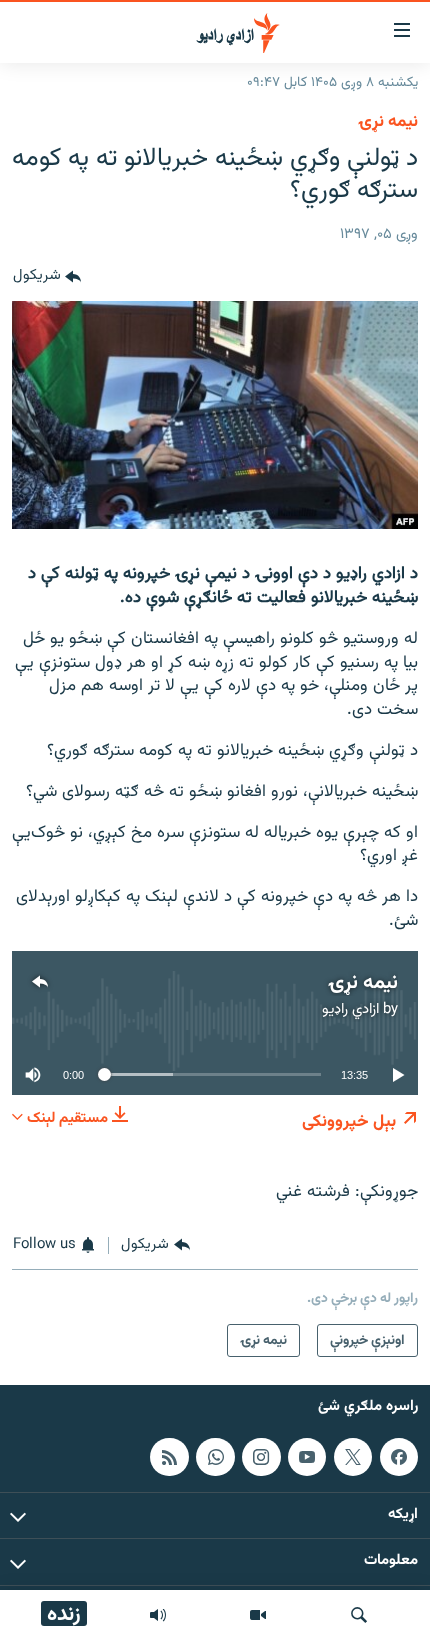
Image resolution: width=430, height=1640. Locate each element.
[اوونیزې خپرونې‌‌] (158, 1615)
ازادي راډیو (350, 1009)
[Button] (47, 277)
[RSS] (169, 1457)
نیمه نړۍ (388, 122)
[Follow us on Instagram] (261, 1457)
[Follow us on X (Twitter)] (353, 1457)
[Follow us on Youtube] (307, 1457)
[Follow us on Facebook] (399, 1457)
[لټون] (359, 1615)
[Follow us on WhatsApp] (215, 1457)
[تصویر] (258, 1615)
